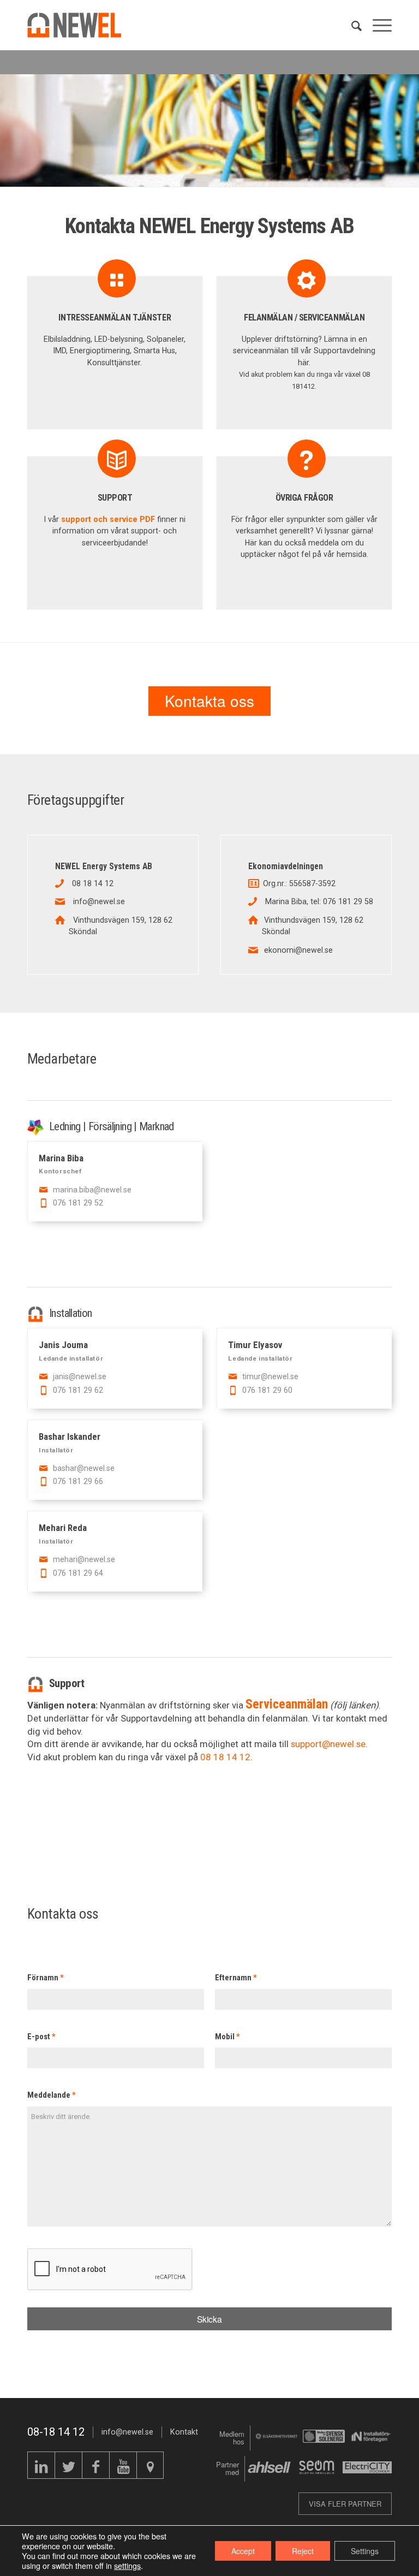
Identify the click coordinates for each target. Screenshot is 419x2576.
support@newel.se (328, 1744)
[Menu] (377, 25)
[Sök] (351, 25)
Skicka (209, 2319)
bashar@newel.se (84, 1468)
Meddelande (52, 2095)
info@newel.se (127, 2432)
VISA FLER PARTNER (345, 2504)
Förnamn (46, 1978)
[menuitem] (351, 25)
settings (127, 2566)
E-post (41, 2037)
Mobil (228, 2037)
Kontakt (184, 2432)
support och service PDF (108, 519)
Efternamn (236, 1978)
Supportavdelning (345, 351)
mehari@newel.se (84, 1559)
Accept (243, 2551)
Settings (365, 2551)
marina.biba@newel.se (92, 1190)
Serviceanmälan (287, 1704)
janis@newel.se (80, 1376)
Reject (303, 2551)
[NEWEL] (81, 25)
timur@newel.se (270, 1376)
